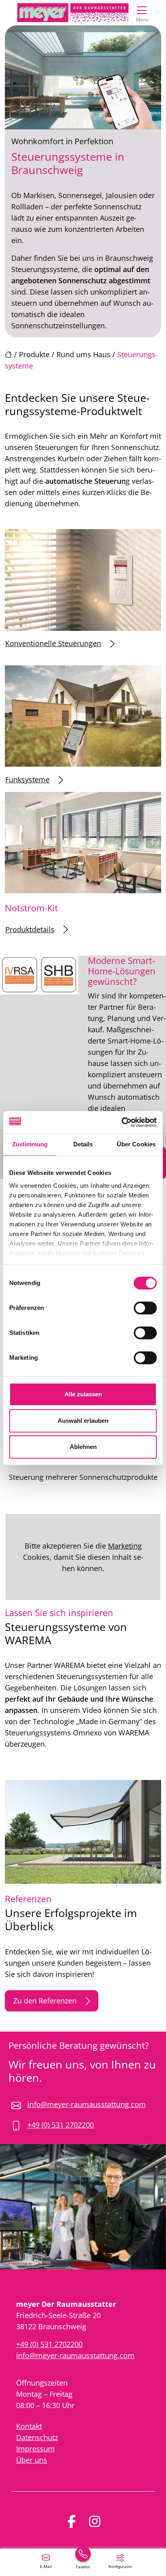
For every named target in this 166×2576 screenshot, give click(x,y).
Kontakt (29, 2426)
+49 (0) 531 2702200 (61, 2125)
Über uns (32, 2460)
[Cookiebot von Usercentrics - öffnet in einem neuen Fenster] (121, 1122)
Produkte (34, 354)
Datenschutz (37, 2437)
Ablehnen (83, 1447)
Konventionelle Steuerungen (53, 643)
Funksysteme (27, 780)
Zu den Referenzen (45, 2001)
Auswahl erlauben (83, 1421)
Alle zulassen (83, 1394)
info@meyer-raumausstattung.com (87, 2104)
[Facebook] (72, 2521)
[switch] (145, 1308)
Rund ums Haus (83, 354)
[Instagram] (95, 2521)
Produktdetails (30, 929)
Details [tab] (83, 1144)
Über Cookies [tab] (136, 1144)
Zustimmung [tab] (30, 1144)
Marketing (125, 1546)
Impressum (35, 2449)
